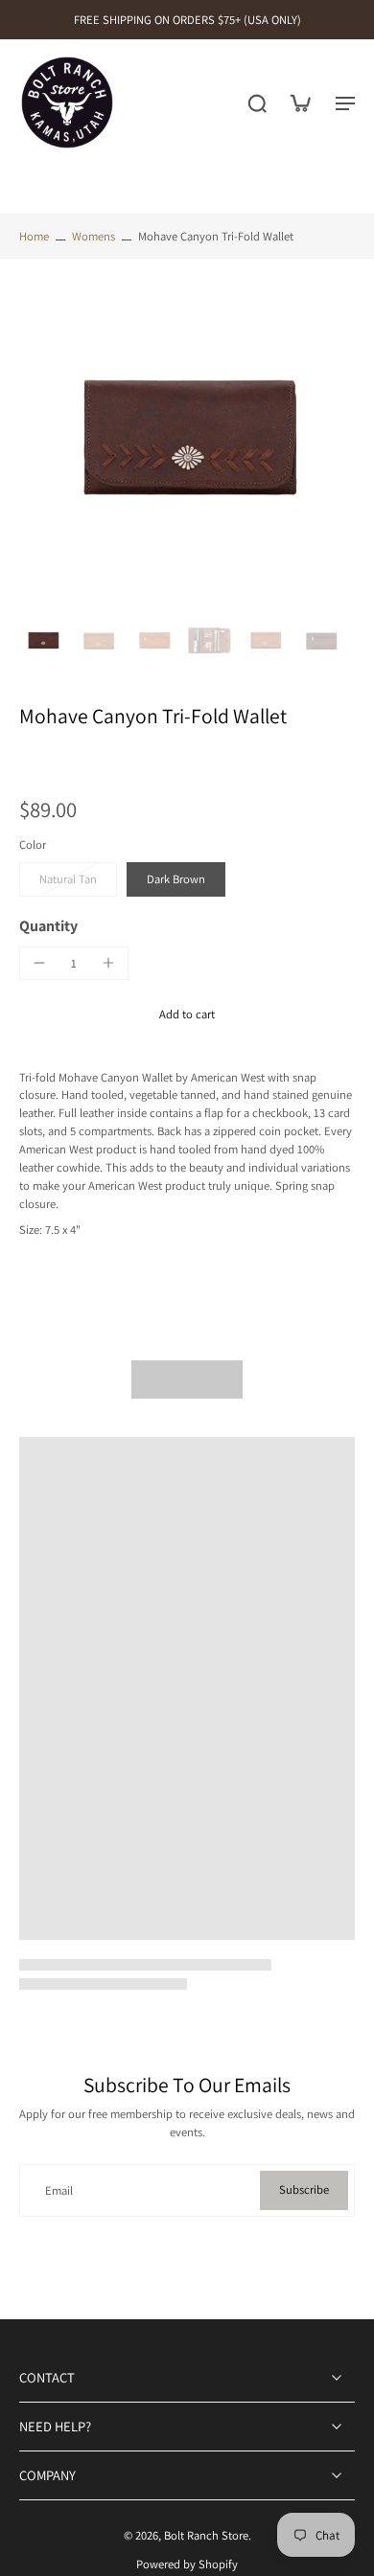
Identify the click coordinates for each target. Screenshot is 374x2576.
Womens (93, 236)
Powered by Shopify (187, 2564)
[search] (257, 103)
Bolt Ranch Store (206, 2535)
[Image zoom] (187, 442)
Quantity (48, 926)
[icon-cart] (299, 103)
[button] (187, 1015)
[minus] (39, 963)
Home (34, 236)
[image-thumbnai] (43, 641)
